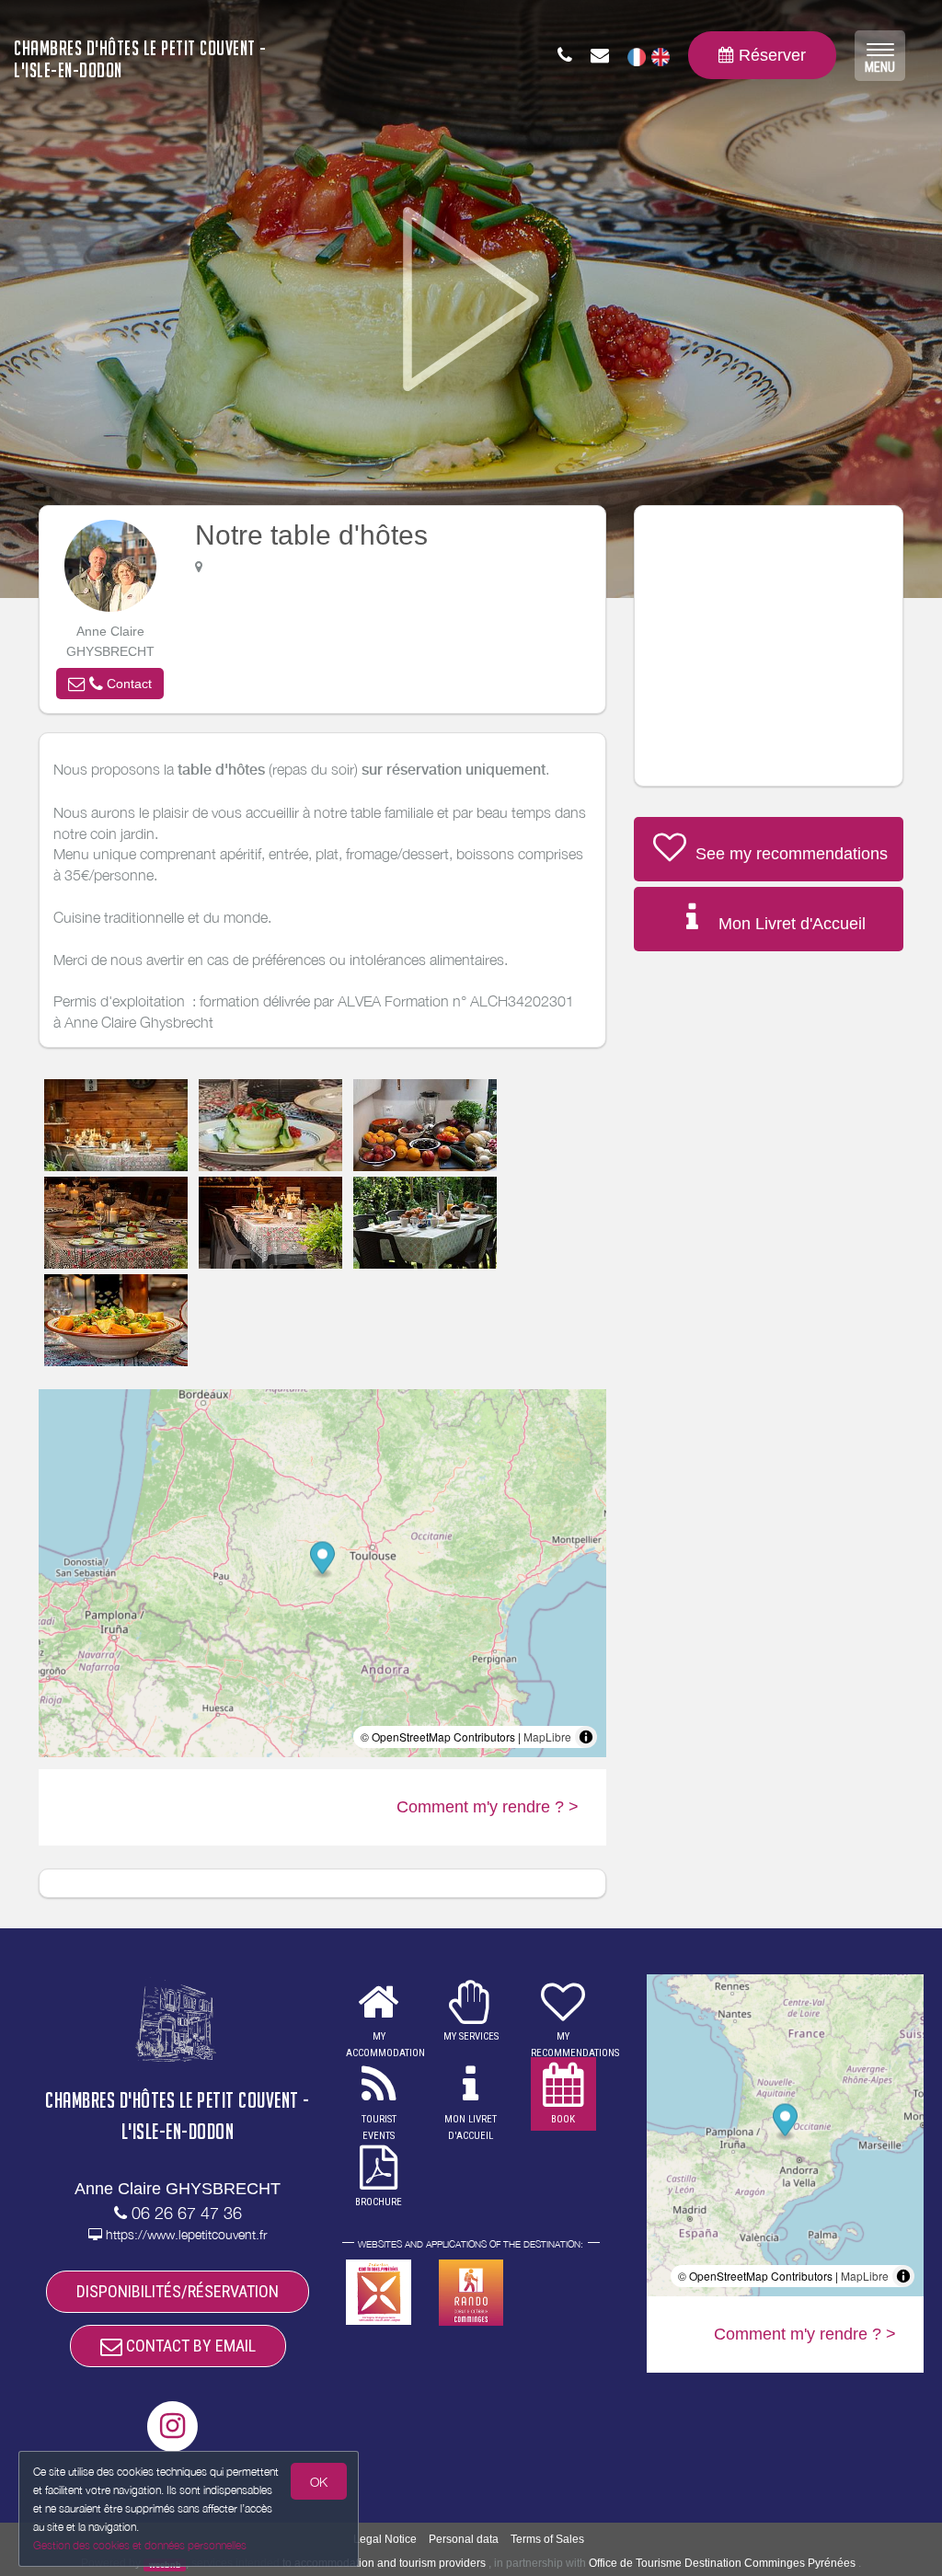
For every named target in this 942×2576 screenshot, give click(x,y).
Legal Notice (385, 2539)
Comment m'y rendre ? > (488, 1807)
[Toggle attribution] (586, 1737)
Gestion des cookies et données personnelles (140, 2545)
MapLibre (547, 1736)
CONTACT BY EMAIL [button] (189, 2346)
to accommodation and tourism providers (384, 2563)
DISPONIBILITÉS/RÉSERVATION (178, 2291)
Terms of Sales (547, 2539)
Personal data (464, 2539)
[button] (110, 684)
